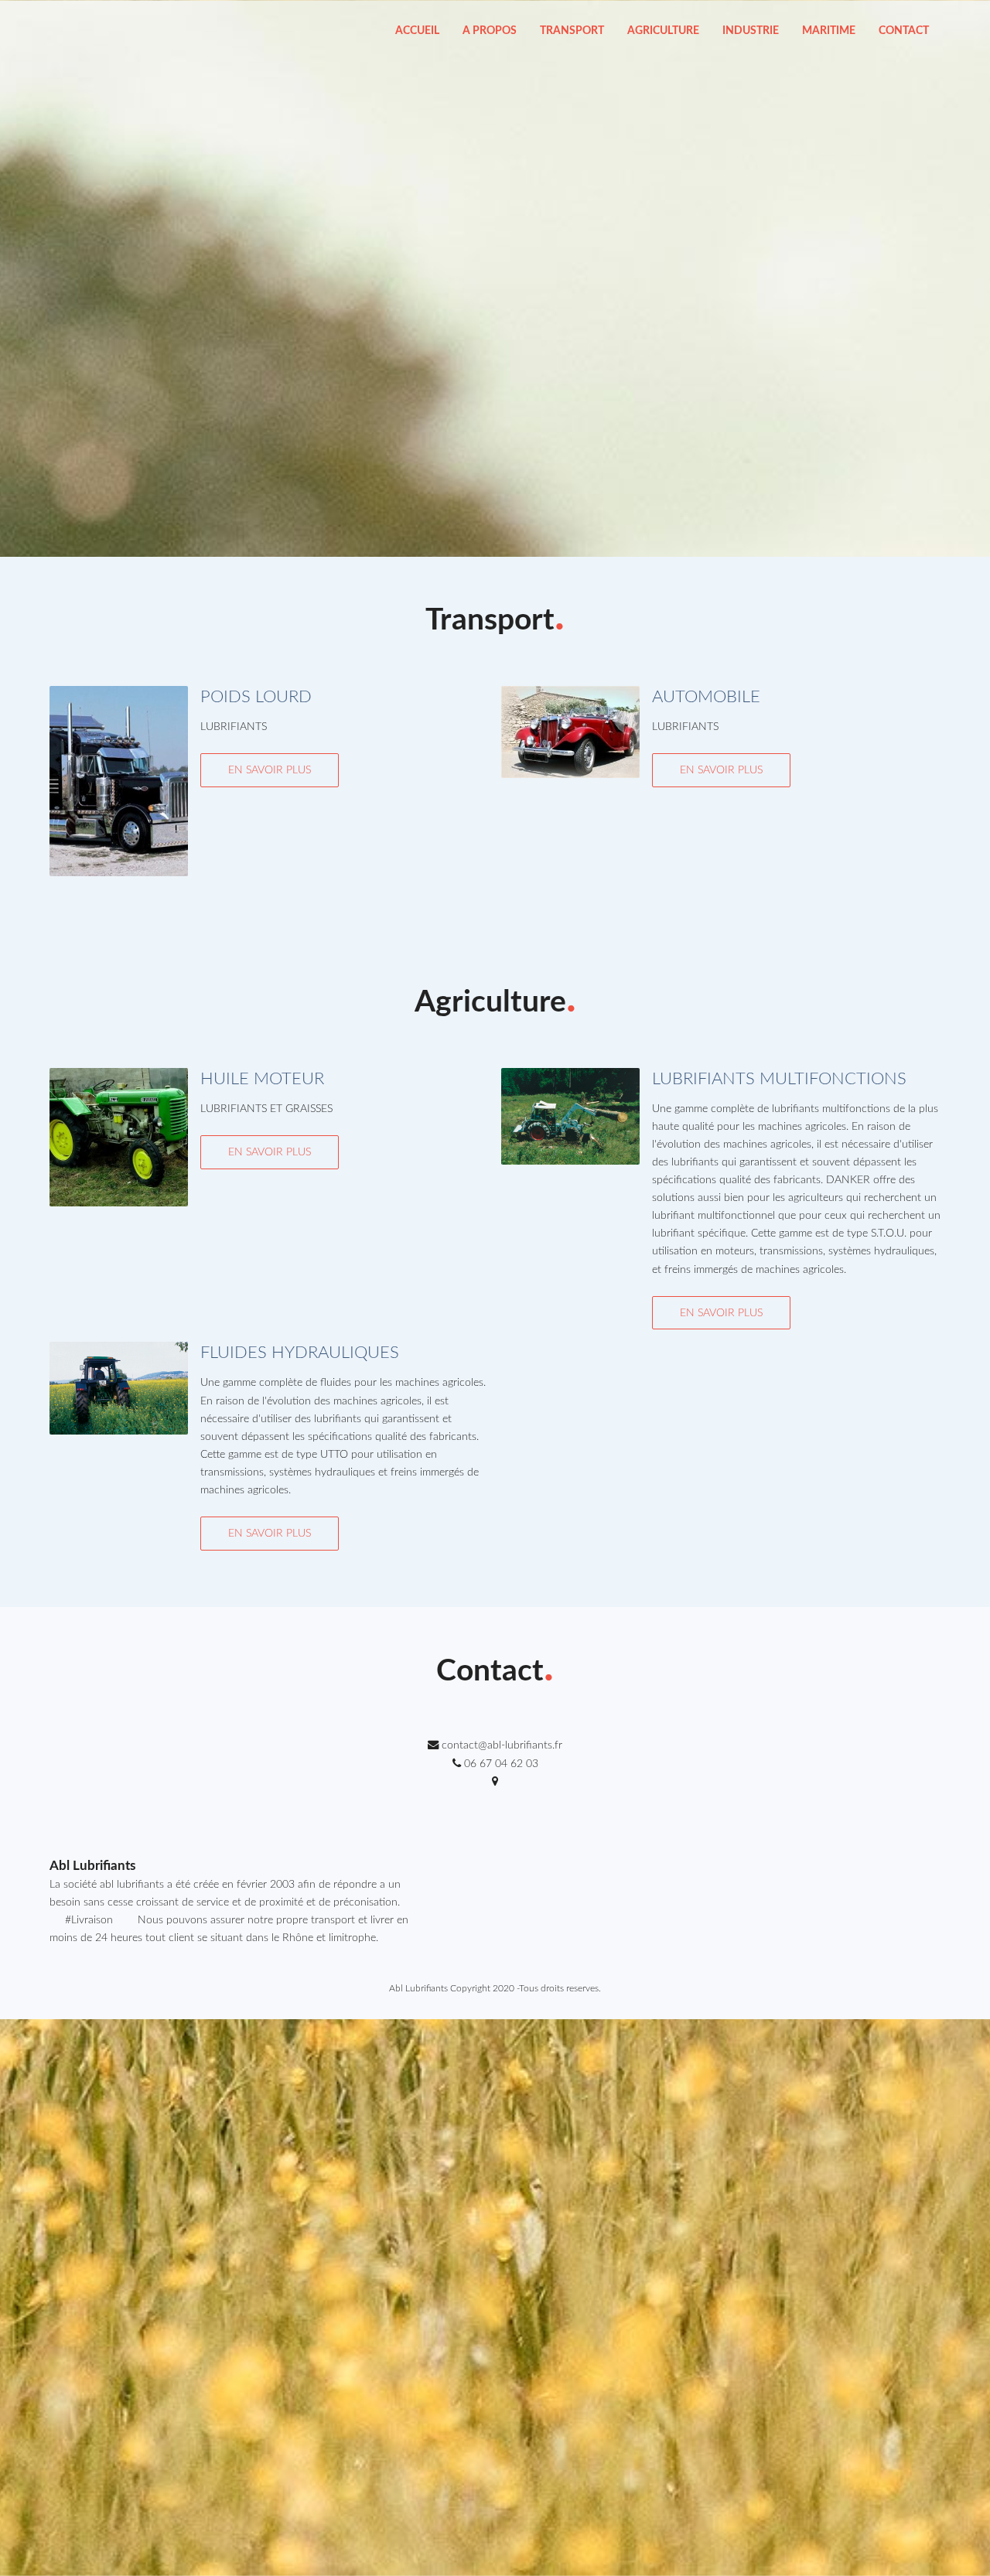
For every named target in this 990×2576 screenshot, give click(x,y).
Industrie (751, 31)
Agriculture (663, 31)
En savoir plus (270, 770)
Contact (904, 31)
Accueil (417, 31)
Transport (572, 31)
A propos (490, 31)
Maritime (829, 31)
